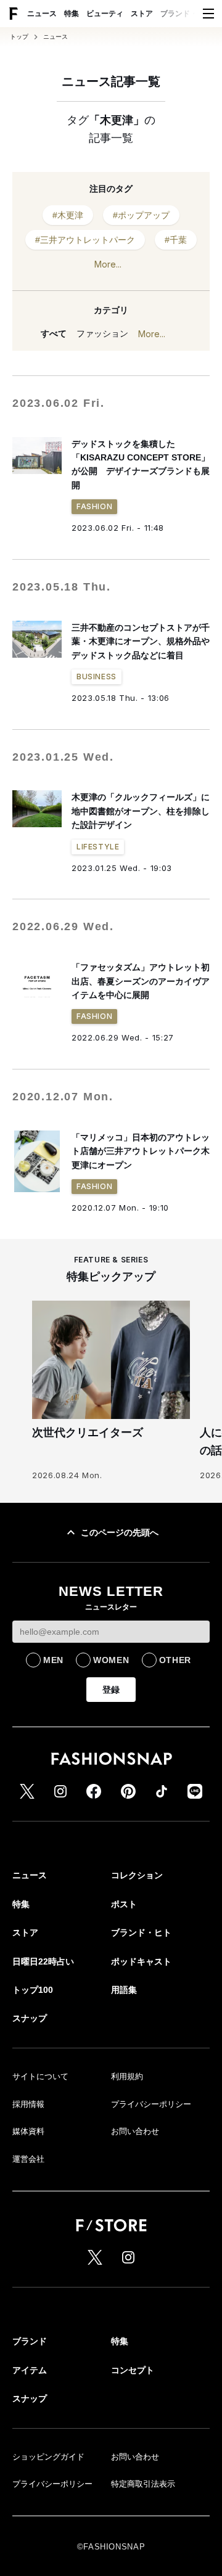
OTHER (175, 1660)
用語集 (124, 1990)
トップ (19, 37)
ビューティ (105, 14)
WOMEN (111, 1660)
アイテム (30, 2370)
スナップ (30, 2018)
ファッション (102, 333)
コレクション (137, 1875)
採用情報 (28, 2104)
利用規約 (127, 2076)
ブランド (30, 2341)
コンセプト (133, 2370)
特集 (72, 14)
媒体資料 (28, 2131)
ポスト (124, 1904)
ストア (142, 14)
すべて (54, 333)
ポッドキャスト (141, 1961)
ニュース (42, 14)
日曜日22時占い (43, 1961)
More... (108, 264)
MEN (53, 1660)
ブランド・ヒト (186, 14)
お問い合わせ (135, 2131)
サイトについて (40, 2076)
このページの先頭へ (120, 1532)
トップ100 (33, 1990)
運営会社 (28, 2159)
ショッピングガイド (48, 2457)
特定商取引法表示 (143, 2484)
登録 (111, 1690)
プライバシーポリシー (151, 2104)
